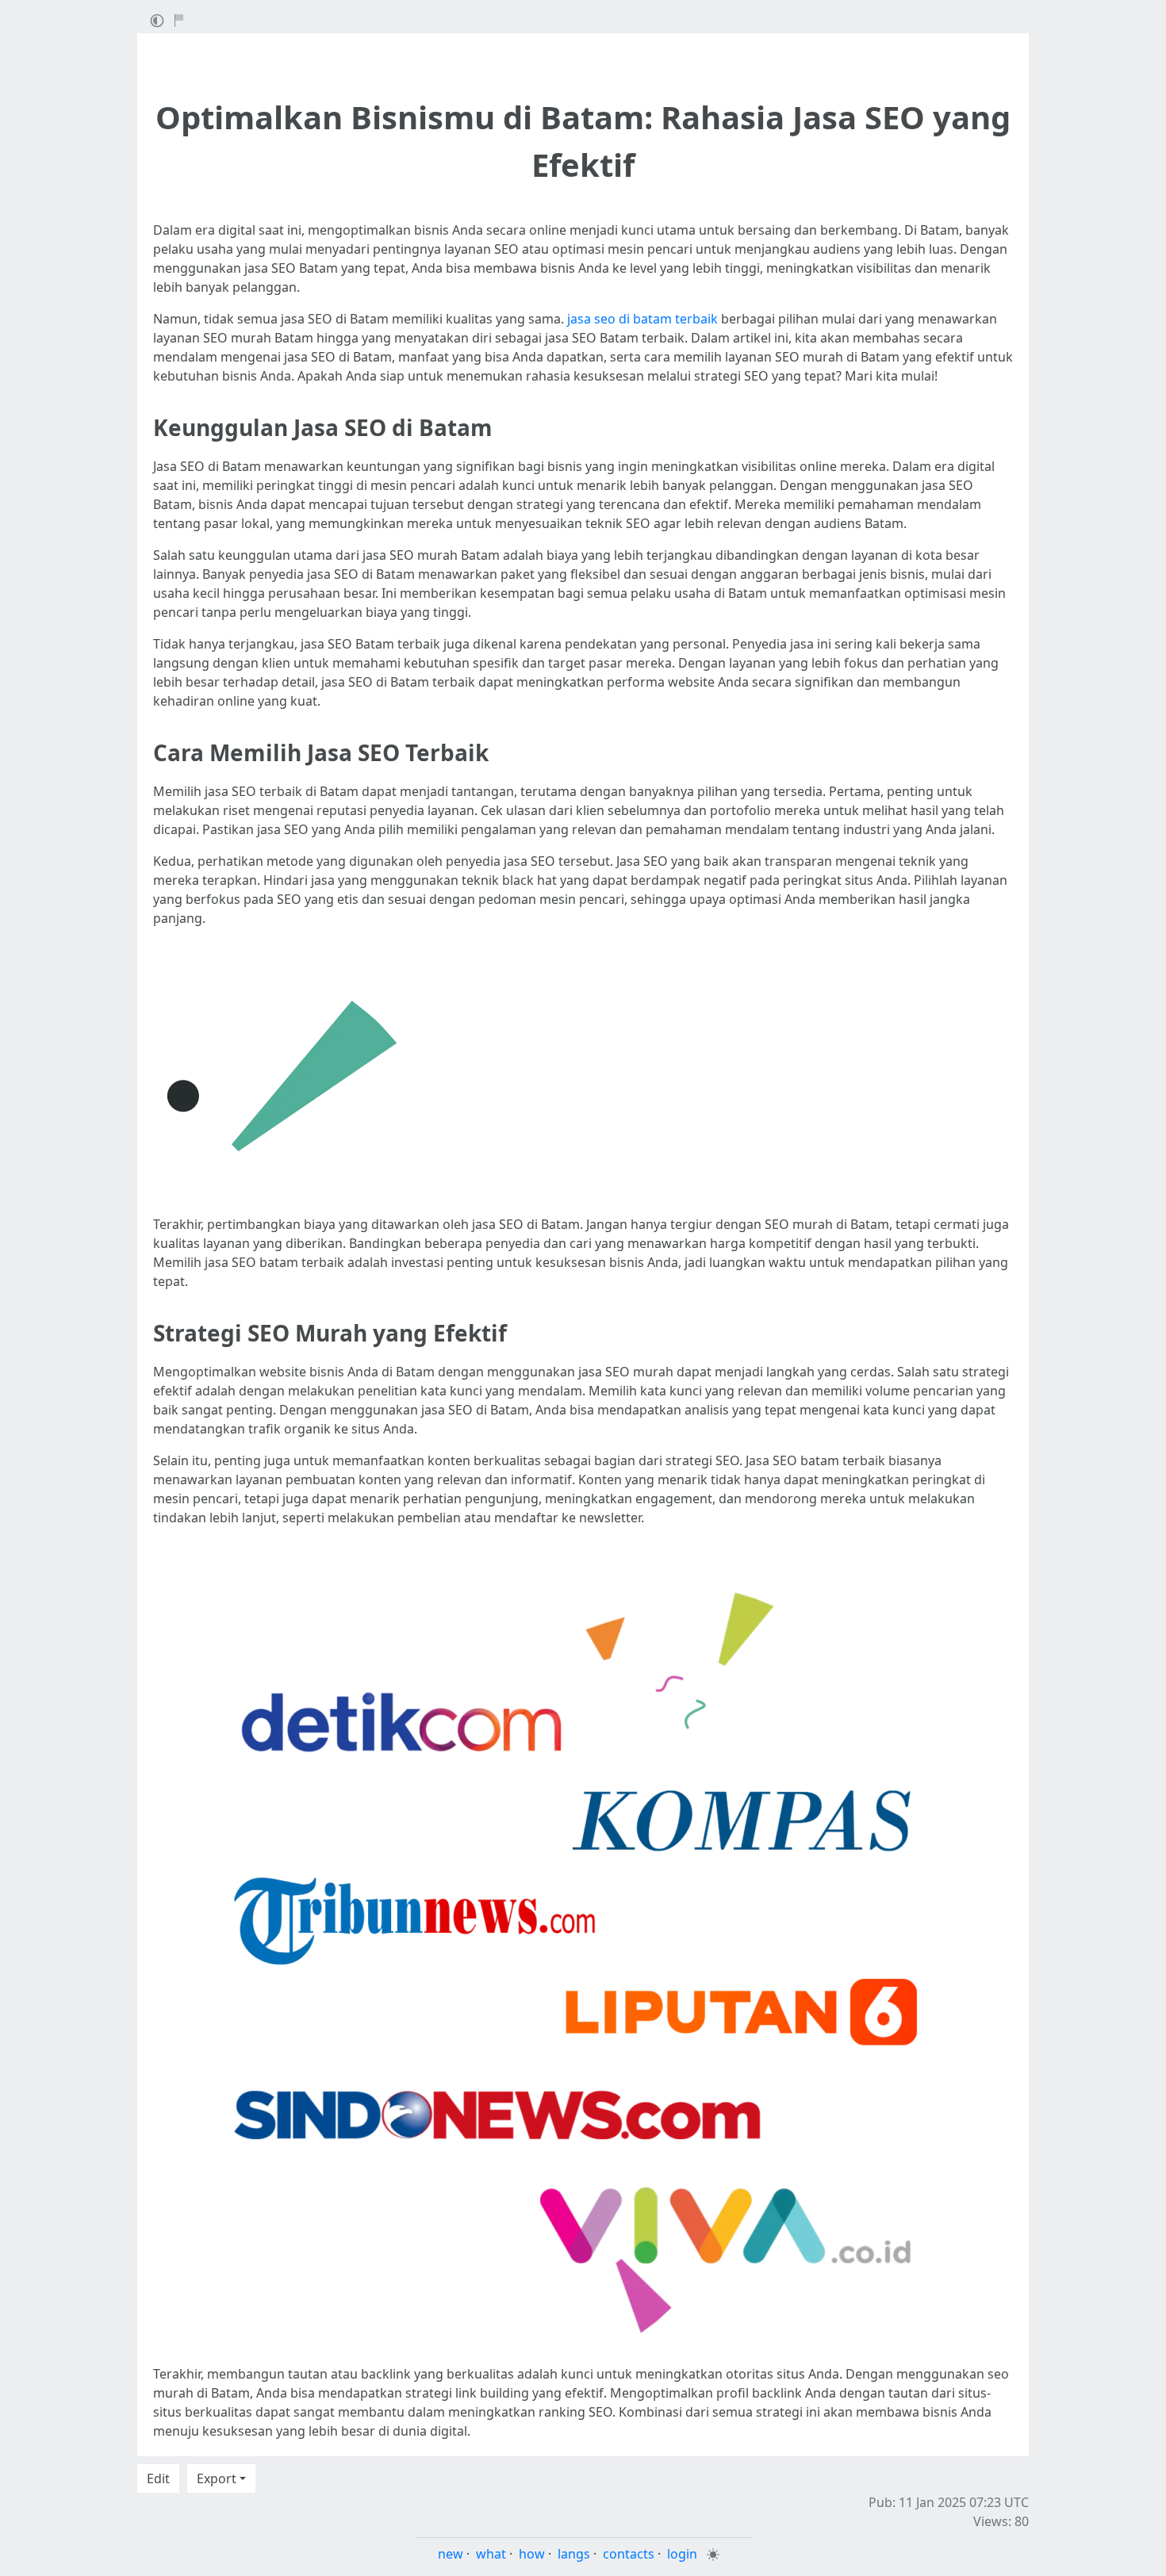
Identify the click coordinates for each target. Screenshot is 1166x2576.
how (532, 2554)
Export (217, 2478)
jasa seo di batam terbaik (642, 319)
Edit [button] (158, 2478)
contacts (629, 2554)
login (682, 2554)
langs (574, 2554)
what (491, 2554)
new (451, 2554)
